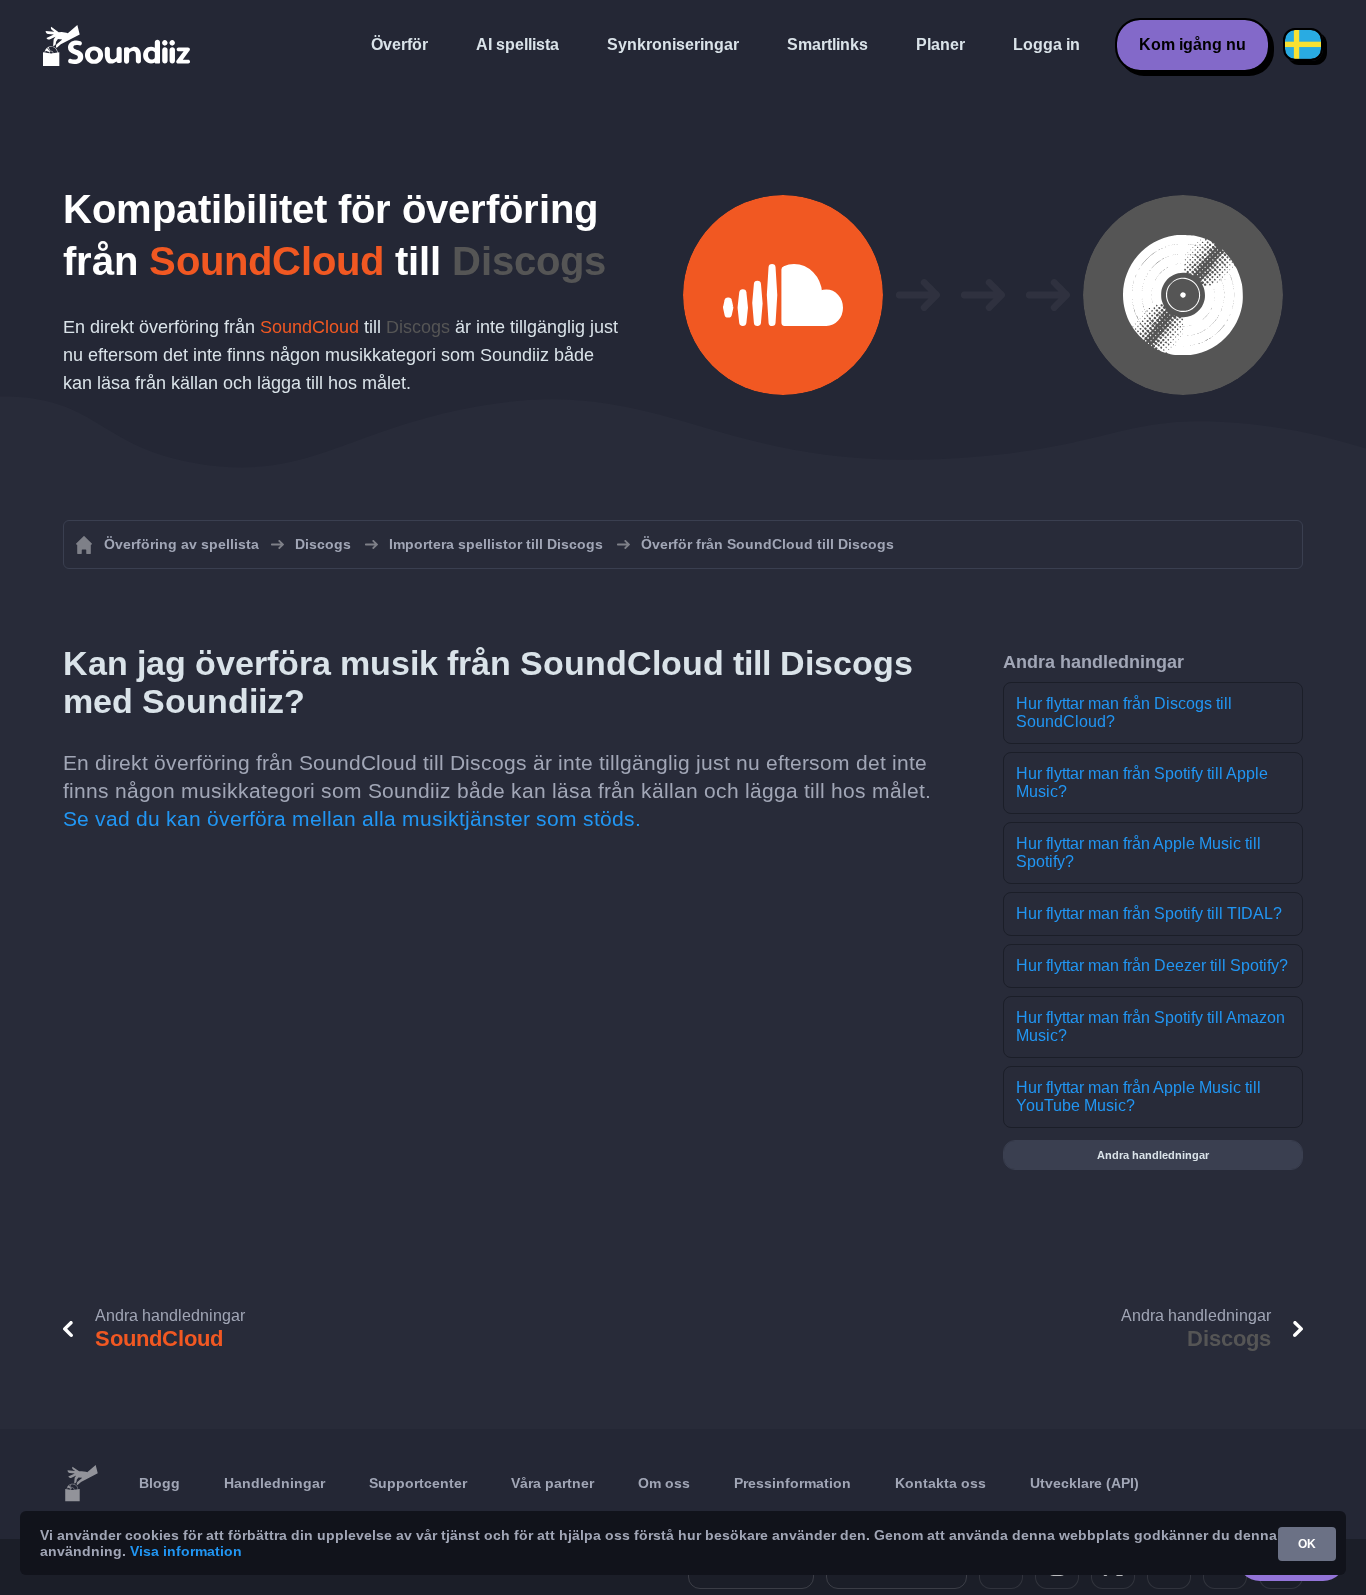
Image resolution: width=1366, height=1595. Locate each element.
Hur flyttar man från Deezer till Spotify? (1152, 965)
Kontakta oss (940, 1483)
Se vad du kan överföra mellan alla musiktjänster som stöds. (352, 818)
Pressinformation (792, 1483)
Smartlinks (827, 44)
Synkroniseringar (673, 44)
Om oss (664, 1483)
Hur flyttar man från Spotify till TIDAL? (1149, 913)
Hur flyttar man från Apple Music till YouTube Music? (1138, 1096)
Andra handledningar (1153, 1155)
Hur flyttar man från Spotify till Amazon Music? (1150, 1026)
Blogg (159, 1483)
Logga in (1046, 44)
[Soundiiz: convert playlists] (81, 1484)
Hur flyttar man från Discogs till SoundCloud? (1124, 712)
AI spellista (517, 44)
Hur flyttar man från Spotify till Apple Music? (1142, 782)
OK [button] (1307, 1544)
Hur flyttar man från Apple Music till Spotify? (1138, 852)
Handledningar (274, 1483)
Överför (399, 44)
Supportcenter (418, 1483)
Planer (940, 44)
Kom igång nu (1192, 44)
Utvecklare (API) (1084, 1483)
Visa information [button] (186, 1551)
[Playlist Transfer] (118, 45)
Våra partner (552, 1483)
